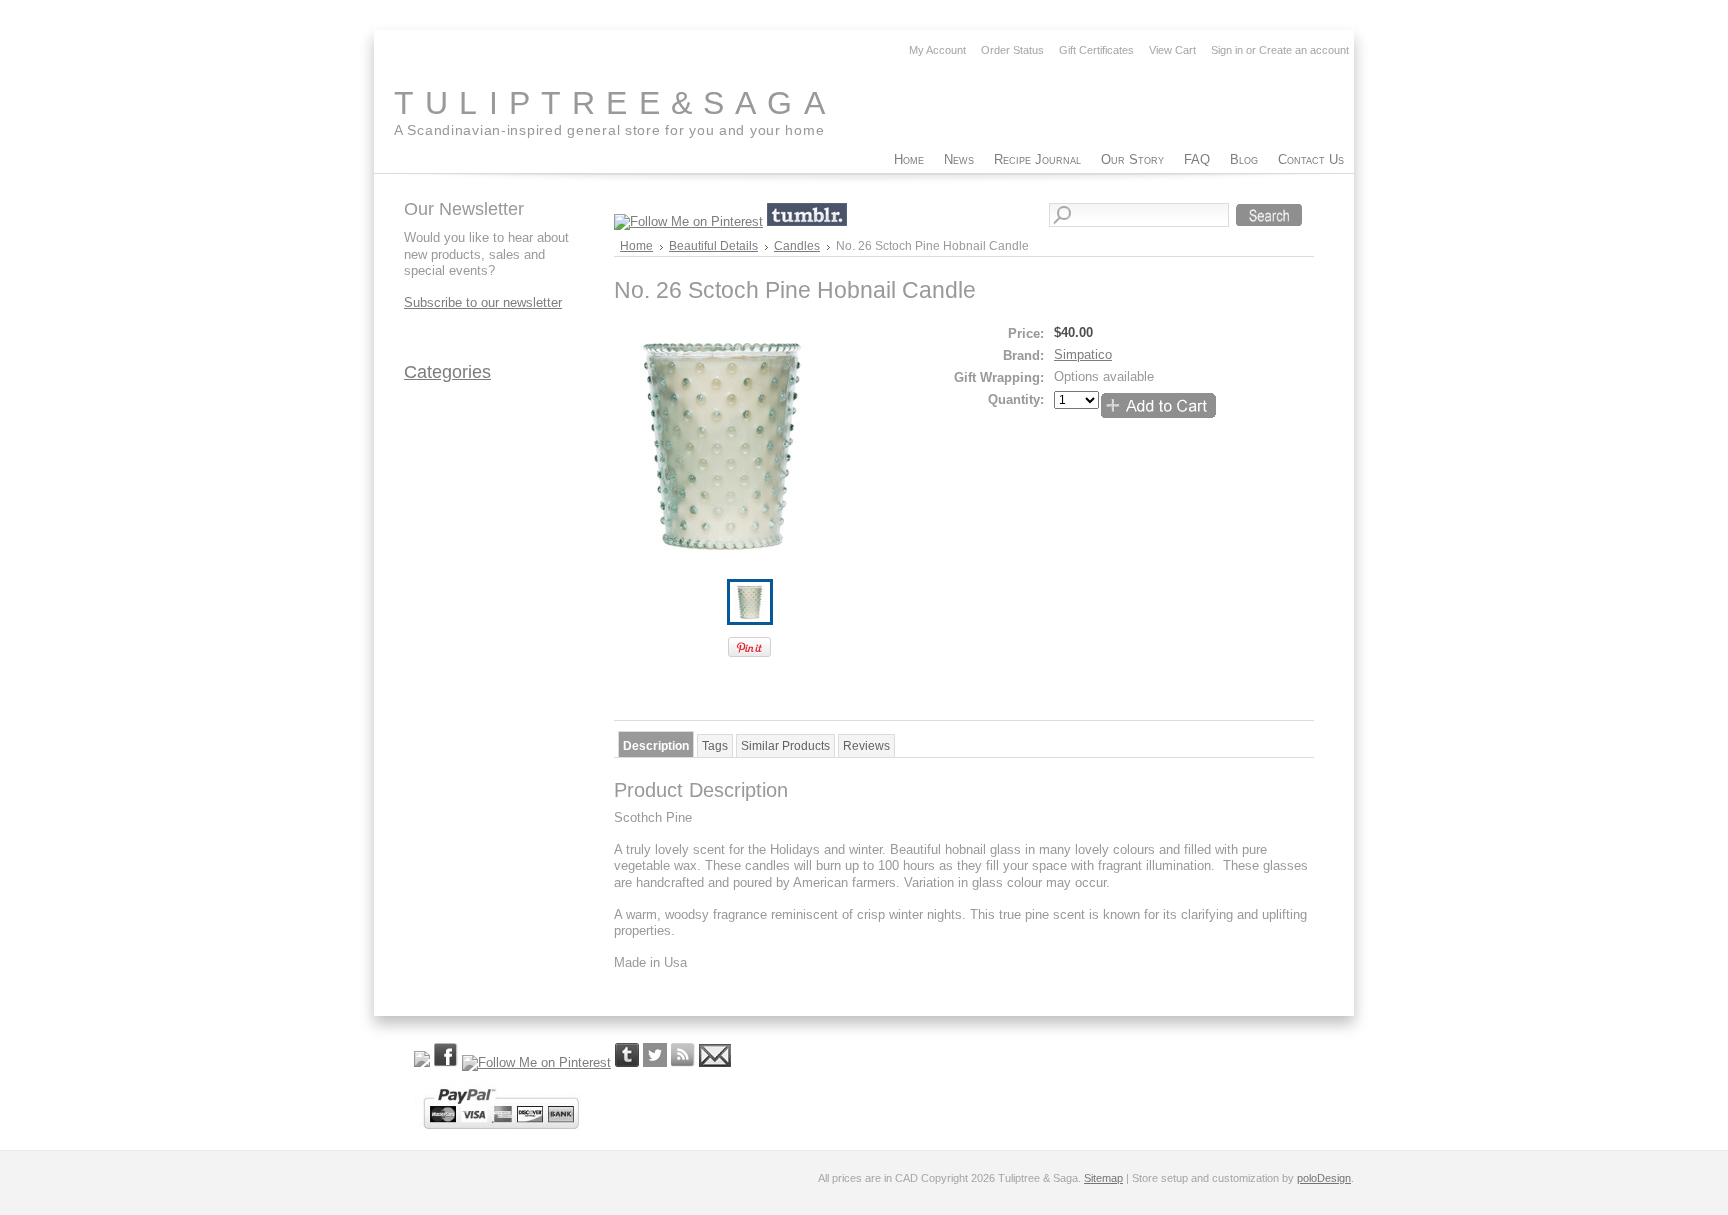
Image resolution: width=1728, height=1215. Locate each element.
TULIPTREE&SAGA (615, 103)
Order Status (1012, 50)
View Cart (1172, 50)
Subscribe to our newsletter (483, 302)
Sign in (1227, 50)
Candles (797, 246)
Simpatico (1083, 354)
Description (656, 746)
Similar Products (785, 746)
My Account (937, 50)
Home (636, 246)
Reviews (866, 746)
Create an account (1304, 50)
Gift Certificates (1096, 50)
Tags (715, 746)
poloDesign (1324, 1178)
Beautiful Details (713, 246)
